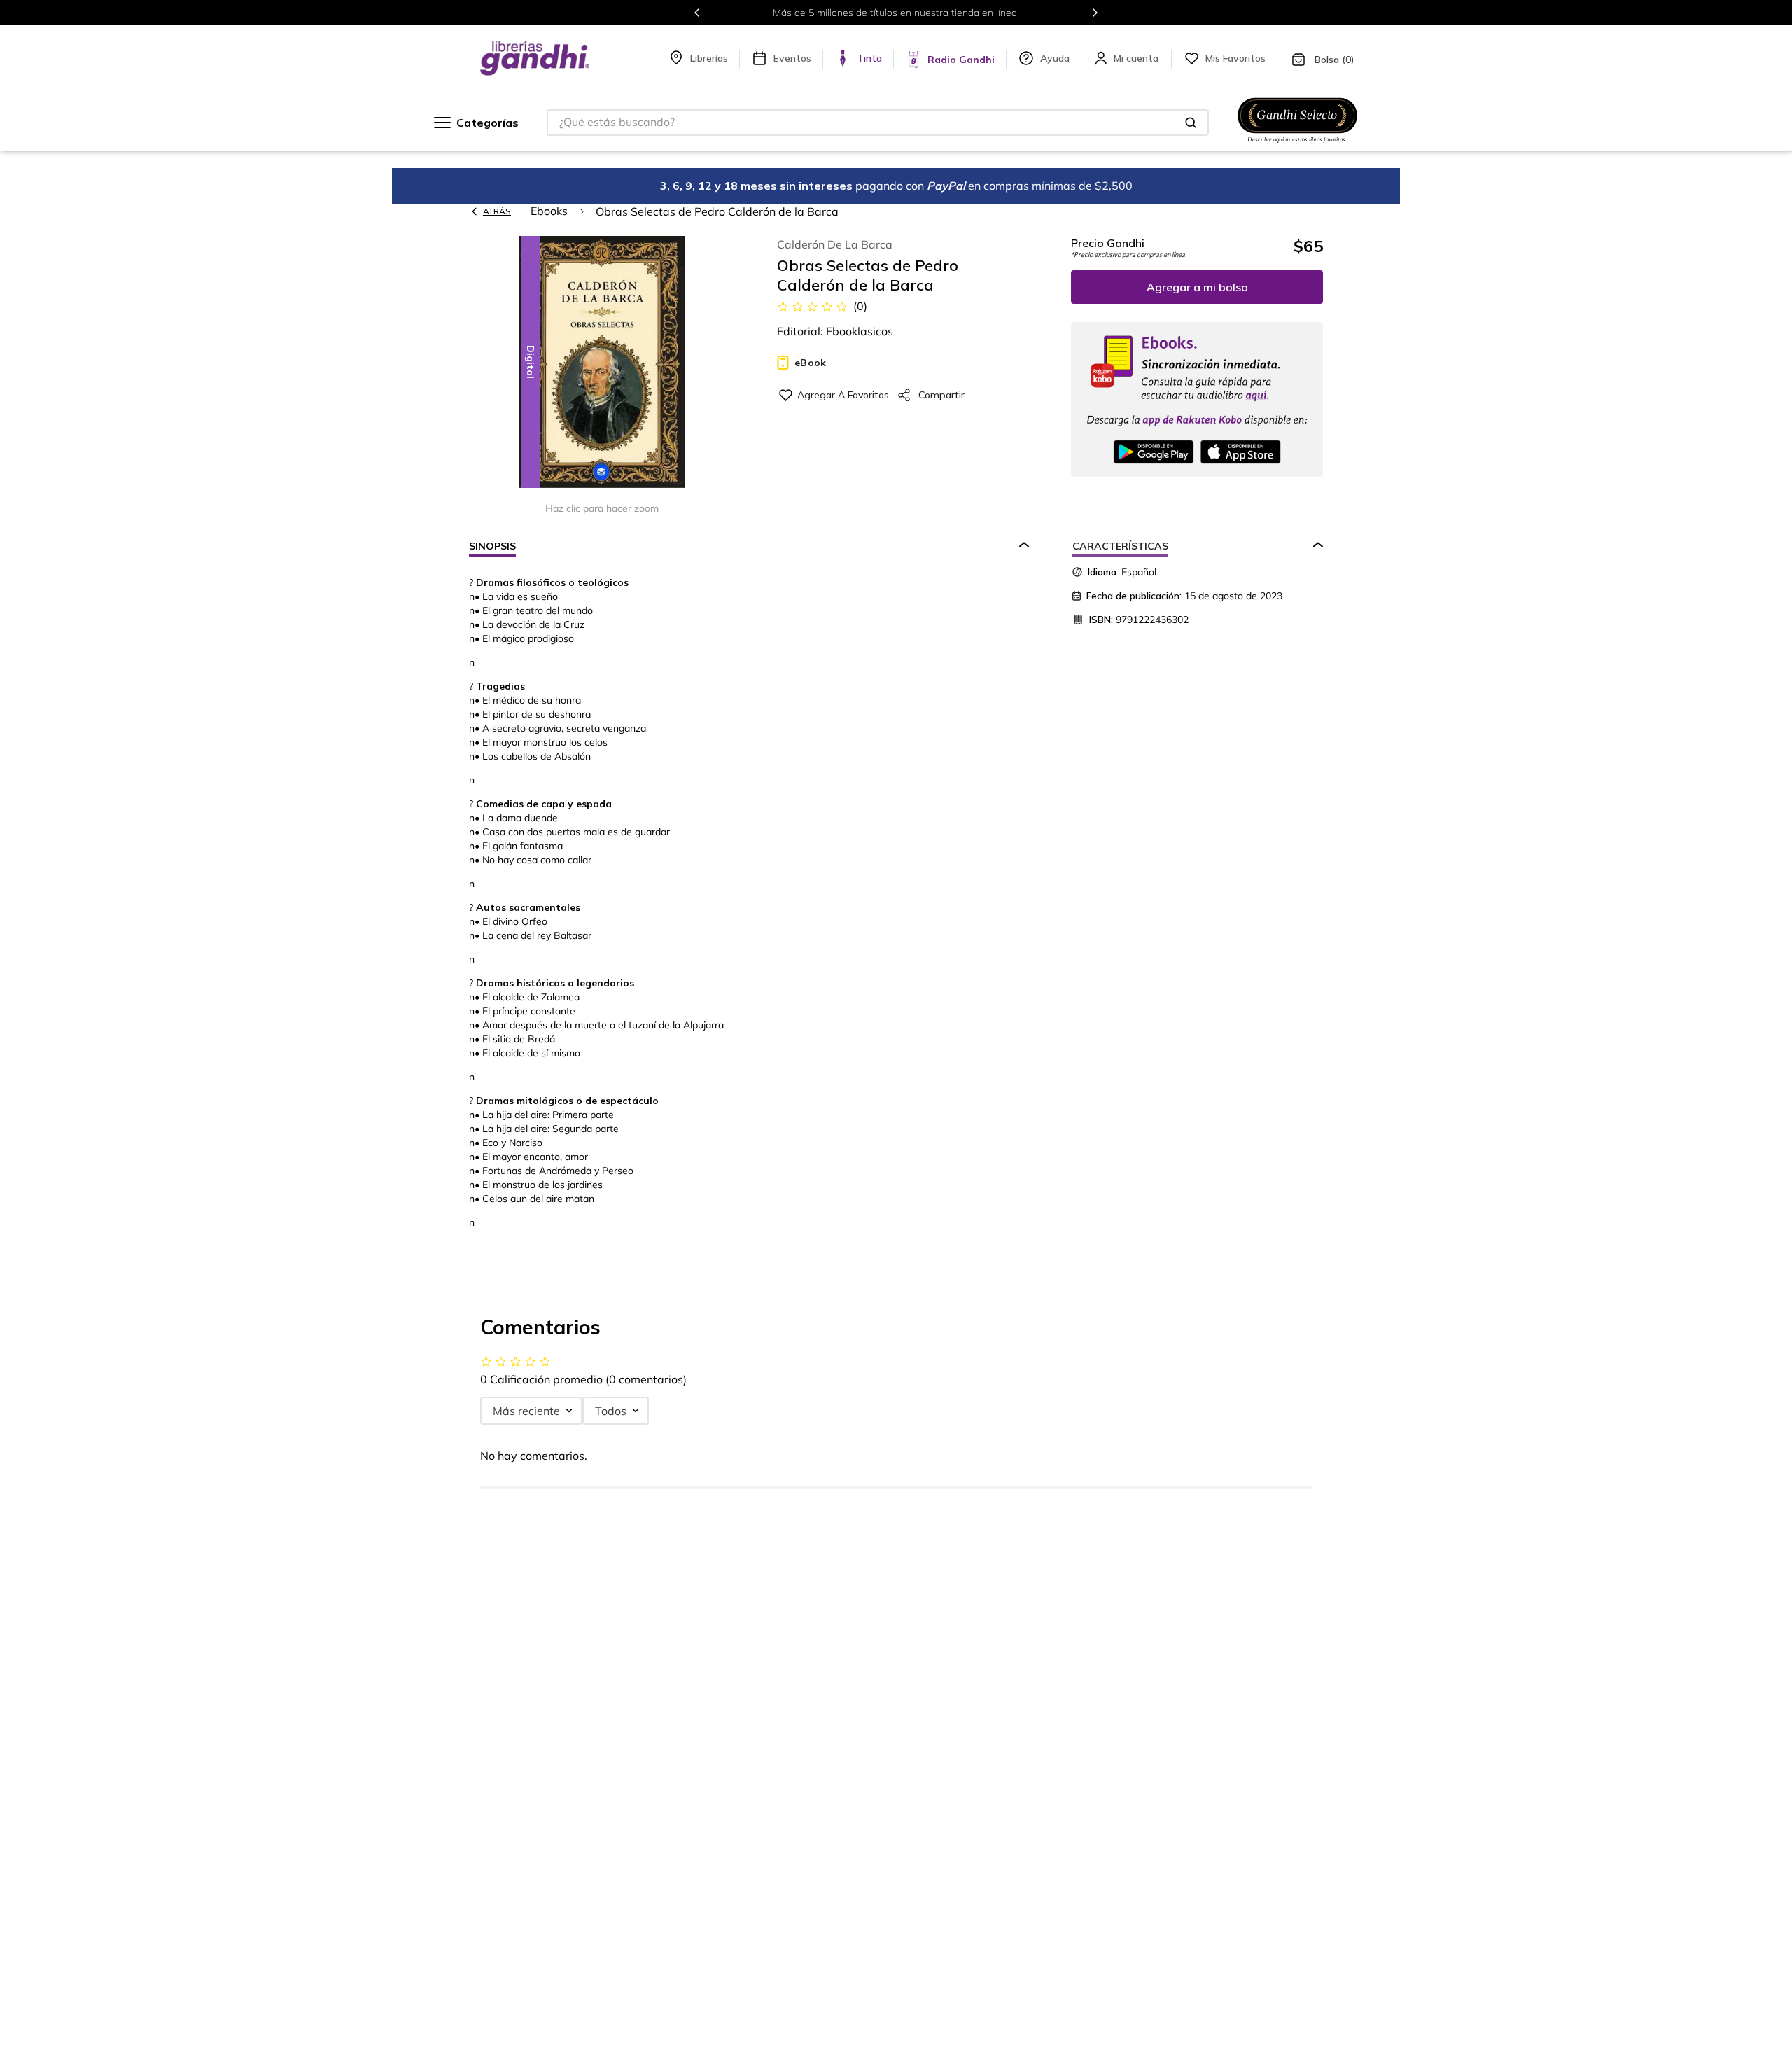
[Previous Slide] (697, 13)
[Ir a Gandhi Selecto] (1297, 145)
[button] (602, 363)
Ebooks (549, 211)
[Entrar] (1137, 58)
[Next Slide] (1095, 13)
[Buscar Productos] (1191, 123)
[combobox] (878, 123)
